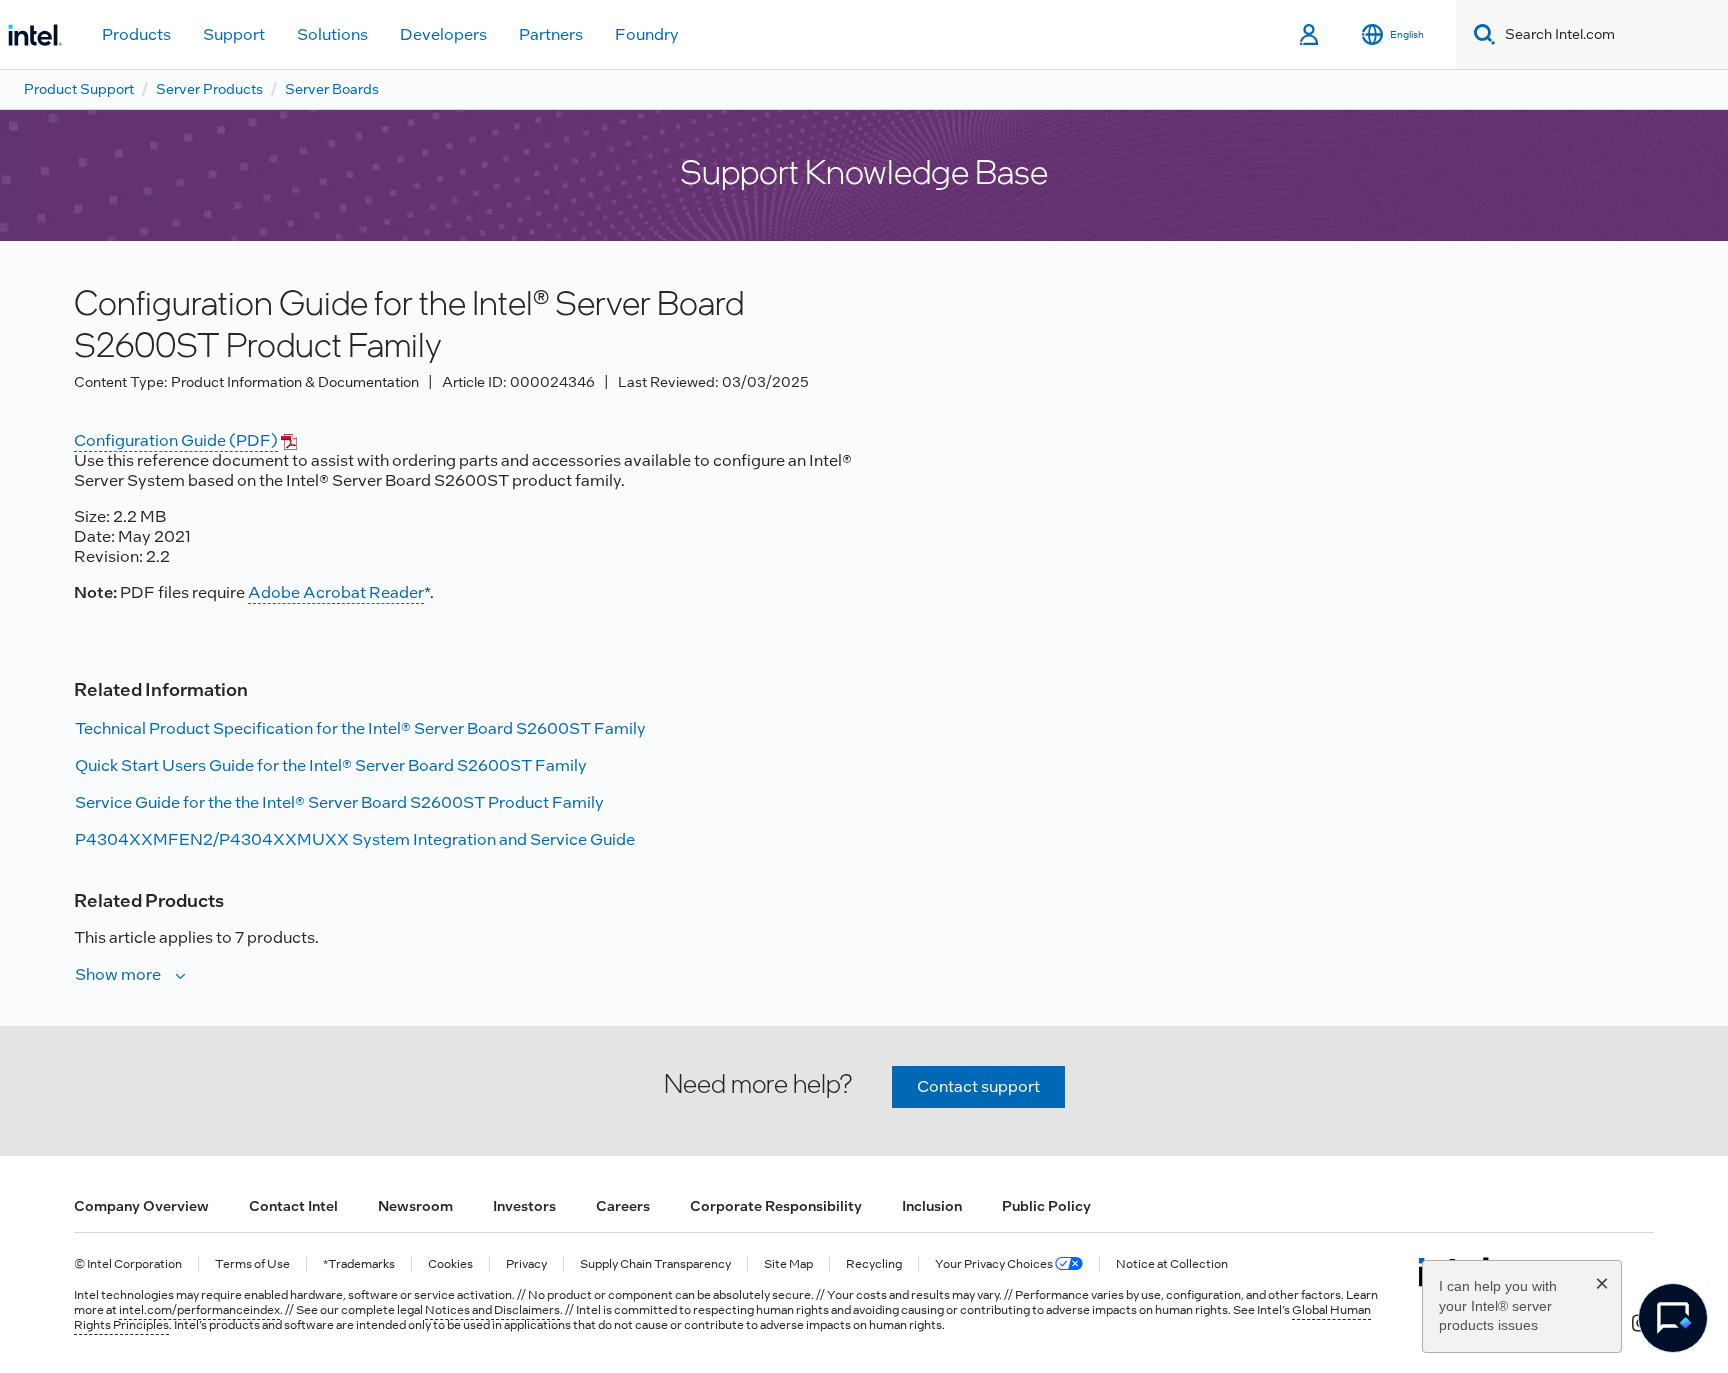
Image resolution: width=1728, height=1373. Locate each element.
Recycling (874, 1264)
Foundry (647, 34)
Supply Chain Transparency (655, 1264)
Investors (524, 1206)
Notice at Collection (1172, 1264)
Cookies (450, 1264)
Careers (623, 1206)
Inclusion (932, 1206)
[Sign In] (1310, 35)
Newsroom (415, 1206)
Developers (443, 34)
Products (136, 34)
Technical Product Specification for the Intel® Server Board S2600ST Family (360, 728)
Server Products (209, 89)
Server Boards (332, 89)
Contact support (978, 1086)
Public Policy (1046, 1206)
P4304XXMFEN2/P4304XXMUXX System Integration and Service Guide (355, 839)
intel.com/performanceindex (199, 1310)
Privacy (526, 1264)
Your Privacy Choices (995, 1264)
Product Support (79, 89)
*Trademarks (359, 1264)
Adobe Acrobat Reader (336, 592)
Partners (551, 34)
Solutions (332, 34)
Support (234, 34)
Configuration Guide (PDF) (176, 440)
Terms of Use (252, 1264)
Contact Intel (293, 1206)
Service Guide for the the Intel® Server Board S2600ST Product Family (339, 802)
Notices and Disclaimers (492, 1310)
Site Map (788, 1264)
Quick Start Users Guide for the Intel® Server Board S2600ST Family (331, 765)
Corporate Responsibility (776, 1206)
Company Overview (141, 1206)
